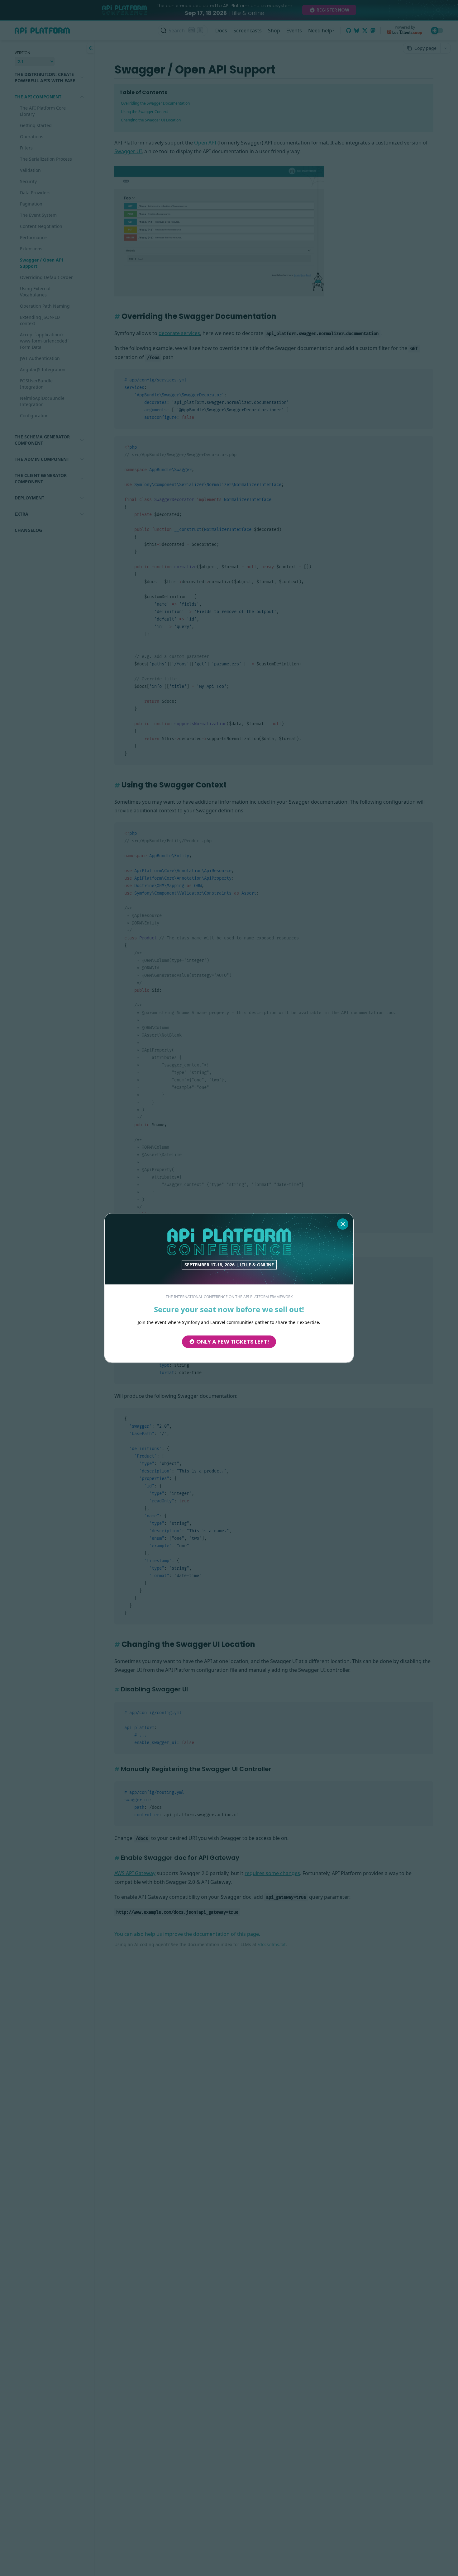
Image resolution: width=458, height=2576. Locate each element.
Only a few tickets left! (233, 1341)
